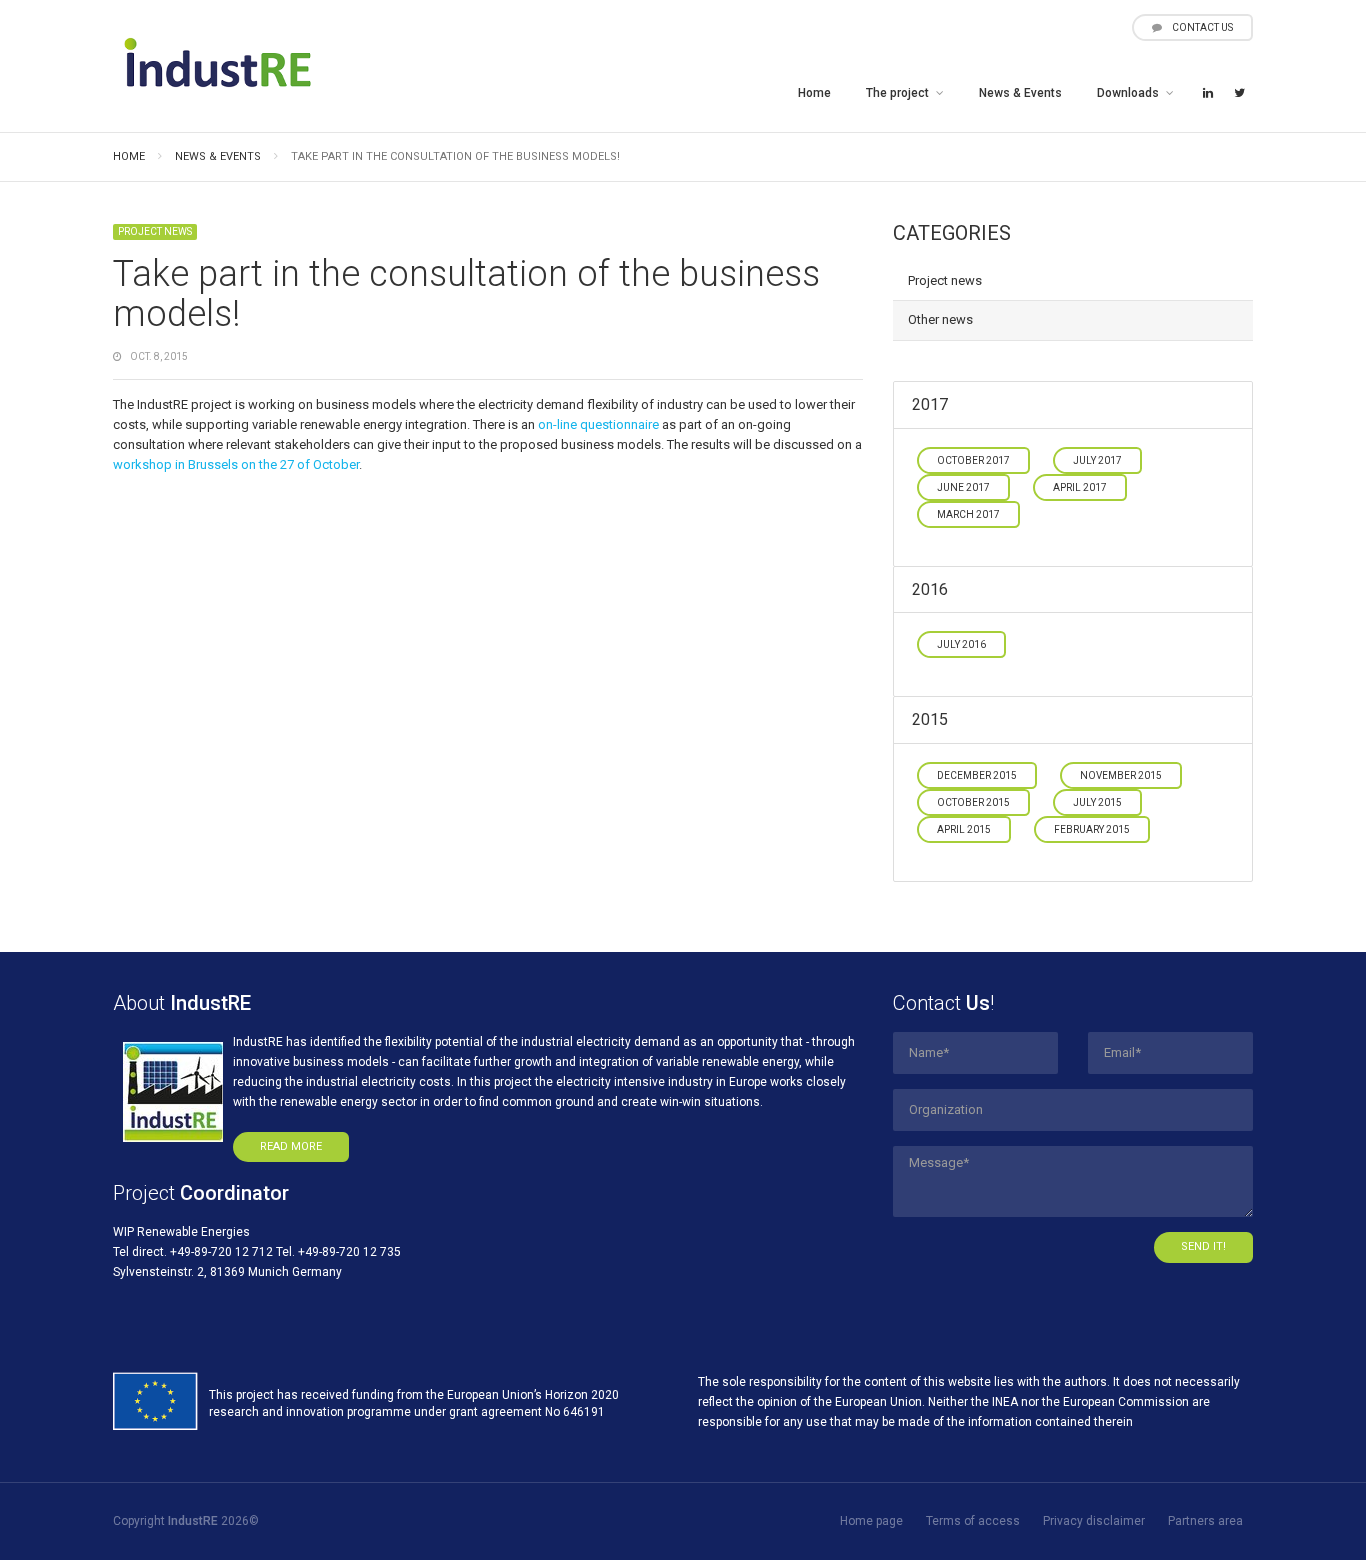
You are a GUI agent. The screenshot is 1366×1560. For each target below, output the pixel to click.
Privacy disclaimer (1094, 1521)
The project (897, 93)
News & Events (1020, 93)
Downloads (1128, 93)
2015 (930, 719)
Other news (940, 319)
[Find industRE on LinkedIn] (1208, 94)
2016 (930, 589)
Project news (155, 231)
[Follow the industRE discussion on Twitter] (1239, 94)
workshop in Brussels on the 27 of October (236, 464)
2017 (930, 404)
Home (814, 93)
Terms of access (973, 1521)
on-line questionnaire (598, 424)
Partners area (1205, 1521)
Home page (871, 1521)
